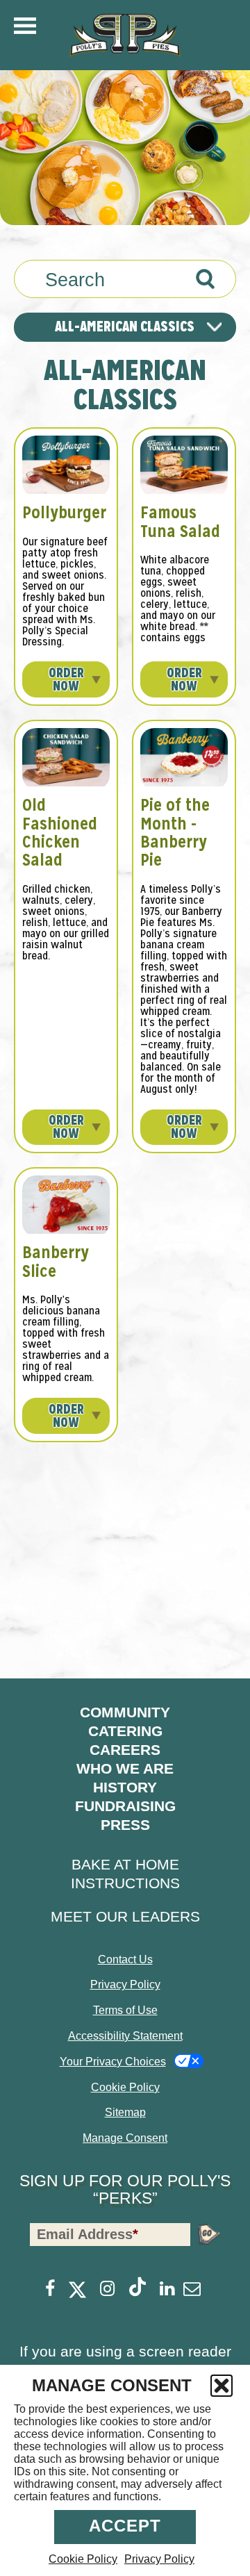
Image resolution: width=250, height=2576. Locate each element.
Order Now (66, 679)
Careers (125, 1750)
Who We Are (125, 1768)
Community (125, 1712)
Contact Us (125, 1959)
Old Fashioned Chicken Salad (60, 832)
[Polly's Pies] (125, 35)
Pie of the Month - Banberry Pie (175, 832)
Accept (125, 2526)
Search (75, 280)
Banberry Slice (56, 1261)
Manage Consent (125, 2138)
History (125, 1787)
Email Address (87, 2234)
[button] (222, 2386)
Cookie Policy (83, 2559)
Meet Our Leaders (125, 1916)
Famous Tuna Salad (180, 521)
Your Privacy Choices (113, 2062)
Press (125, 1825)
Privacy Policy (159, 2559)
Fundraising (125, 1806)
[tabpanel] (125, 899)
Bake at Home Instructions (125, 1874)
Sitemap (125, 2112)
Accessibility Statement (125, 2036)
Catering (125, 1731)
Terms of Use (125, 2010)
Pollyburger (64, 512)
